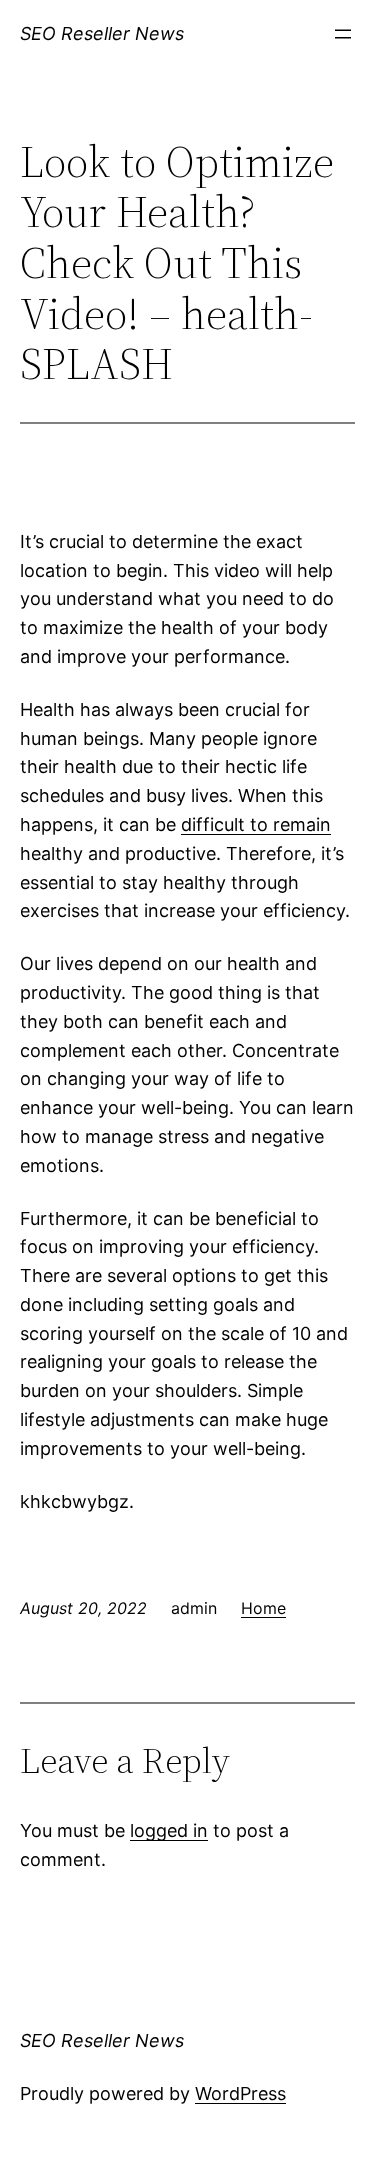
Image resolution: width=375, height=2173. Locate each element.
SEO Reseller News (102, 33)
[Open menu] (343, 34)
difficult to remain (256, 824)
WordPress (240, 2093)
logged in (169, 1830)
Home (263, 1608)
